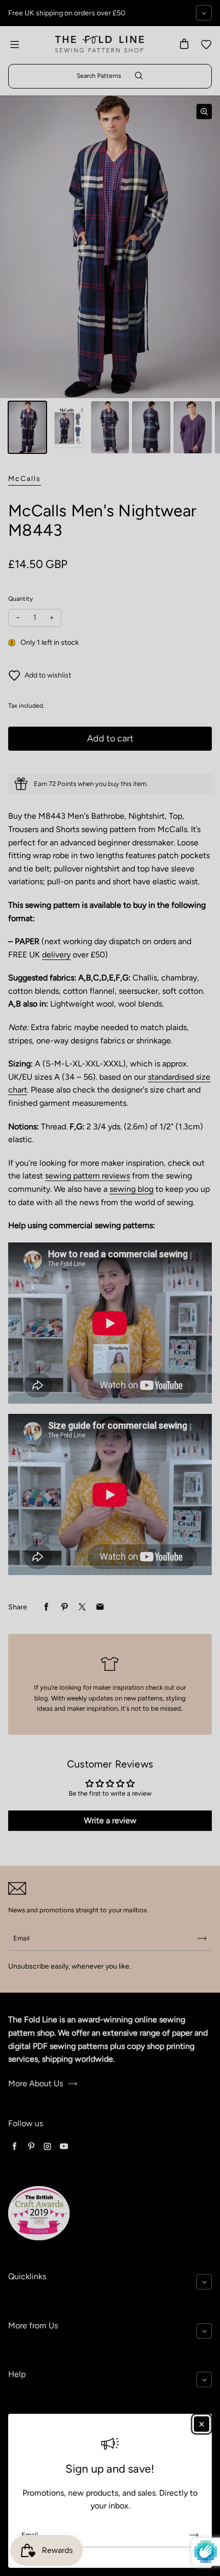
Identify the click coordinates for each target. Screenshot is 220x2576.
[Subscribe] (194, 2535)
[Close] (202, 2424)
